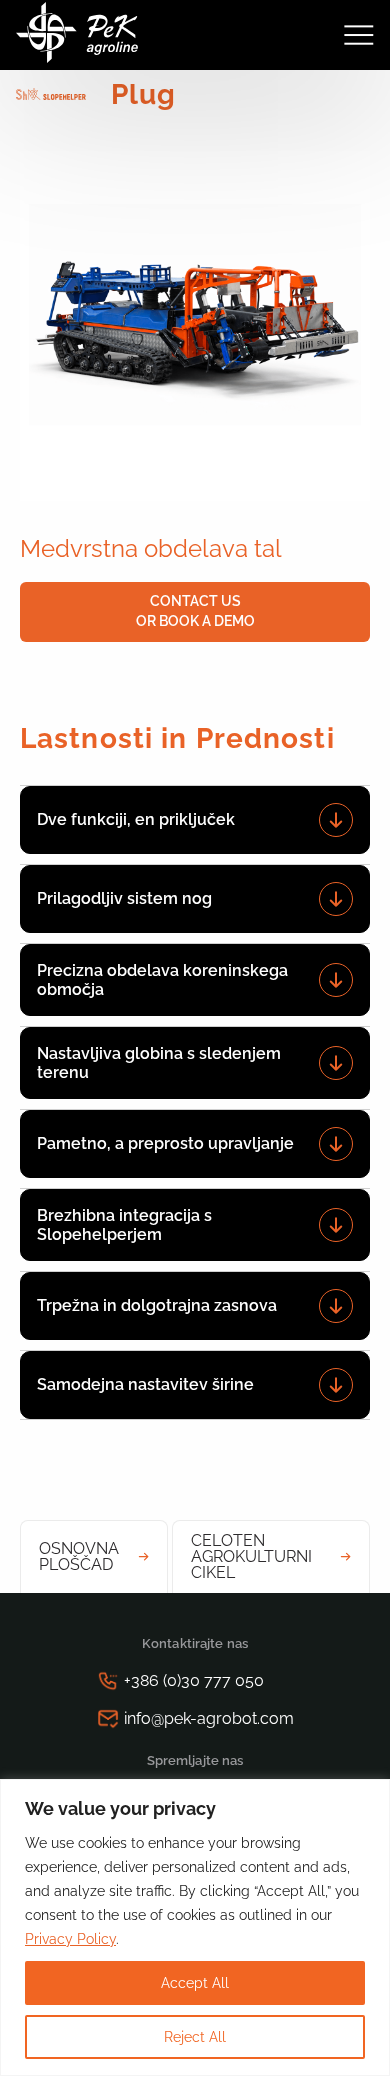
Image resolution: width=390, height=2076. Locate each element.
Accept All (195, 1983)
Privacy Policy (70, 1939)
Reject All (195, 2037)
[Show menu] (359, 35)
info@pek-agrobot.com (209, 1718)
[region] (195, 1927)
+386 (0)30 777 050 (194, 1680)
